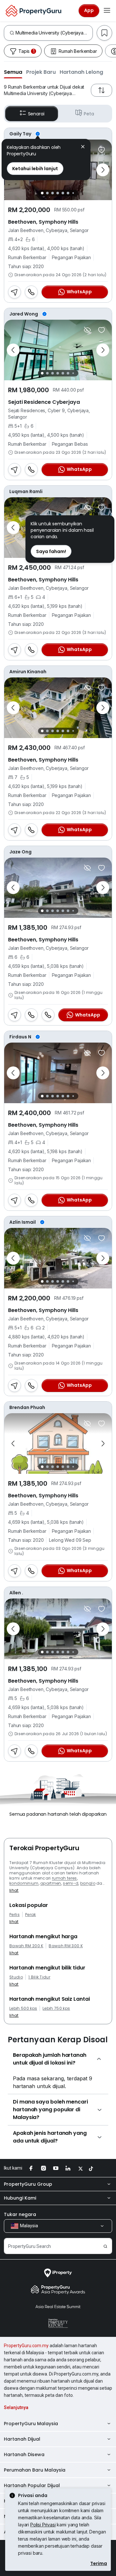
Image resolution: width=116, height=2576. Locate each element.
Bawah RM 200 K (26, 1946)
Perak (31, 1915)
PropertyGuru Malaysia (31, 2424)
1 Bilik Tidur (39, 1977)
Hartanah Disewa (24, 2454)
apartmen (51, 1883)
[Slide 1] (42, 193)
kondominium (24, 1883)
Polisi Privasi (43, 2525)
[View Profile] (58, 134)
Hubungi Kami (20, 2198)
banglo (88, 1883)
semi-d (71, 1883)
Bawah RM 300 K (66, 1946)
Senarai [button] (36, 114)
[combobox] (54, 33)
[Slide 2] (47, 193)
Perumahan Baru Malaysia (35, 2470)
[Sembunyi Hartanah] (87, 330)
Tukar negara (20, 2214)
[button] (13, 72)
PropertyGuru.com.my (26, 2346)
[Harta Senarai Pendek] (101, 150)
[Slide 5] (63, 193)
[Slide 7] (73, 193)
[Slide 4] (58, 193)
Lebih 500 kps (23, 2008)
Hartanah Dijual (22, 2439)
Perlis (15, 1915)
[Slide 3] (53, 193)
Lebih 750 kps (56, 2008)
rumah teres (64, 1878)
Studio (16, 1977)
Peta (89, 114)
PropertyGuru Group (28, 2184)
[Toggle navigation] (107, 11)
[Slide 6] (68, 193)
